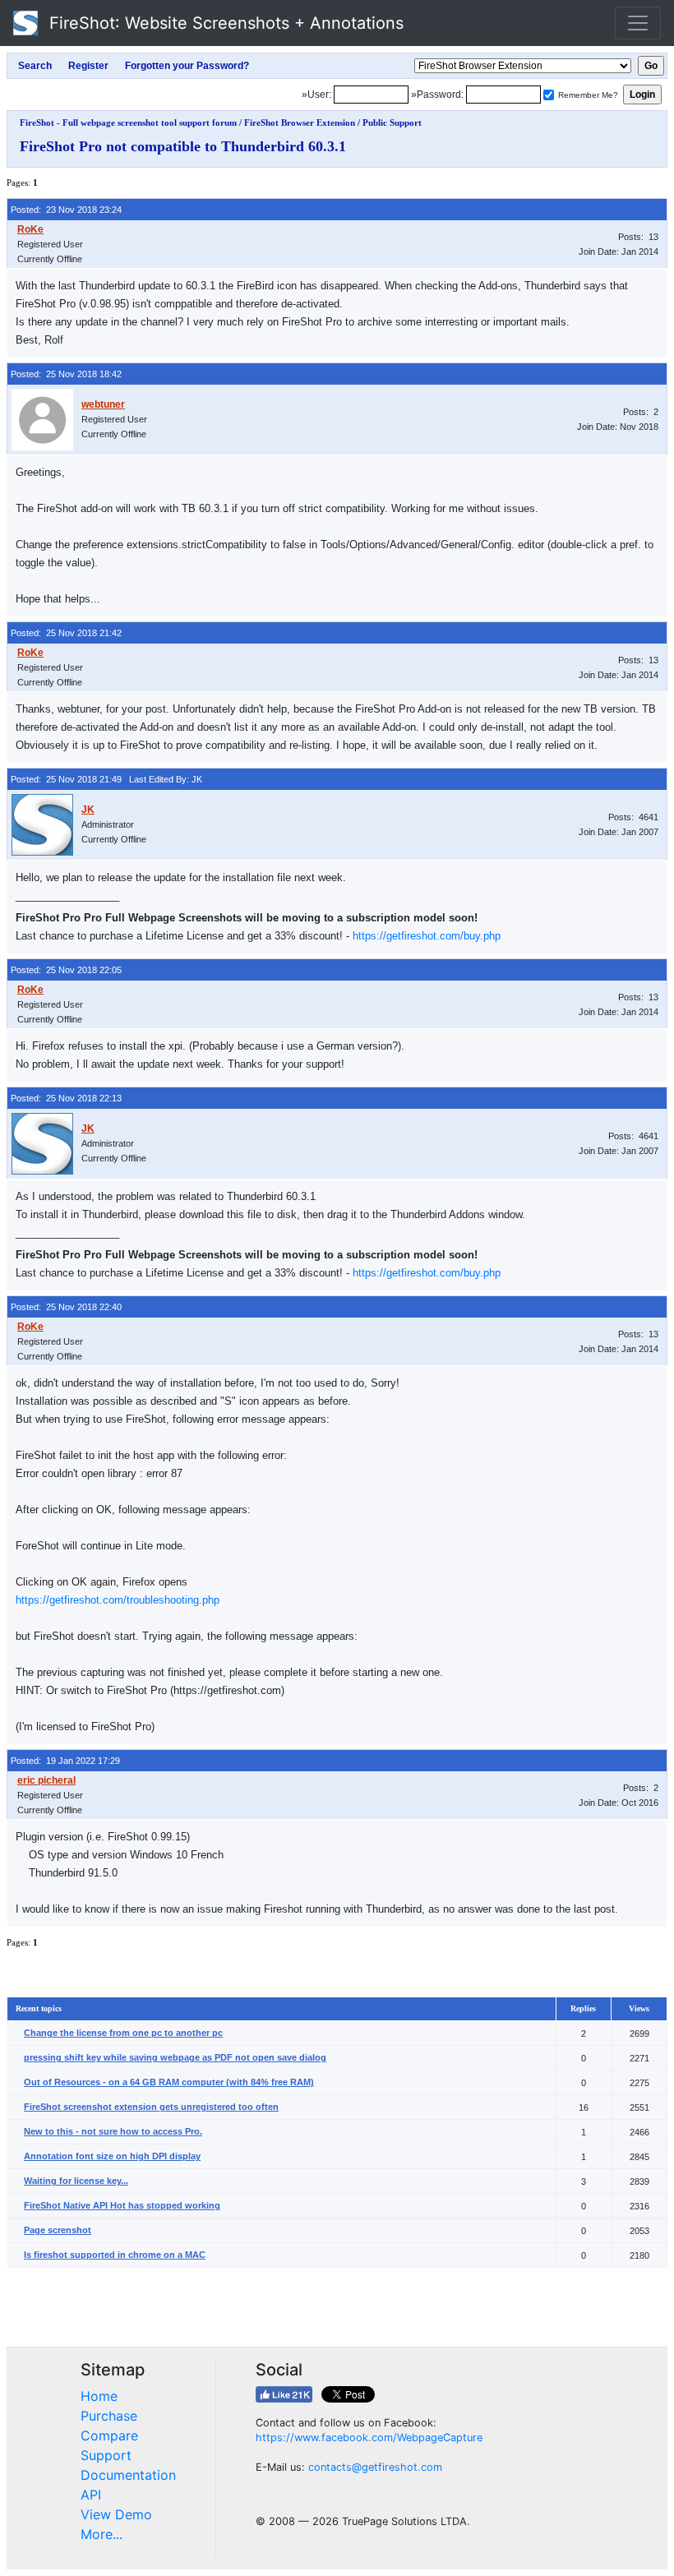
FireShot (224, 23)
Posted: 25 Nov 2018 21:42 (66, 633)
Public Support (392, 122)
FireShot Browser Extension (300, 122)
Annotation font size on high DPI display (112, 2156)
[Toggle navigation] (638, 23)
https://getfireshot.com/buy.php (427, 936)
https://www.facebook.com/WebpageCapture (369, 2438)
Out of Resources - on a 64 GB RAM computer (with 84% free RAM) (169, 2082)
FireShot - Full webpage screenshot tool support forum (128, 122)
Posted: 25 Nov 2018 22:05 (66, 970)
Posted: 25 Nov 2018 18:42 (66, 374)
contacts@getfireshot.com (375, 2467)
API (91, 2495)
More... (102, 2534)
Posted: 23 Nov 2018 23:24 (66, 210)
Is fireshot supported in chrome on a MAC (115, 2255)
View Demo (116, 2514)
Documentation (128, 2475)
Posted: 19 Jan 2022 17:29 (65, 1761)
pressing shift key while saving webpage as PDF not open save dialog (175, 2057)
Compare (109, 2435)
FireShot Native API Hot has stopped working (122, 2205)
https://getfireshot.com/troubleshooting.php (118, 1600)
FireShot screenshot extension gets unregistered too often (151, 2107)
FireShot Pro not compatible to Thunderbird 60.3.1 (183, 146)
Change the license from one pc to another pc (123, 2033)
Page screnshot (58, 2230)
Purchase (109, 2416)
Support (106, 2455)
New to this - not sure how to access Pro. (113, 2131)
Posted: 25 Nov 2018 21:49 (66, 779)
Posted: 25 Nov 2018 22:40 (66, 1307)
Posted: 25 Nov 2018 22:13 (66, 1098)
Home (99, 2396)
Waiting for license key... (76, 2181)
